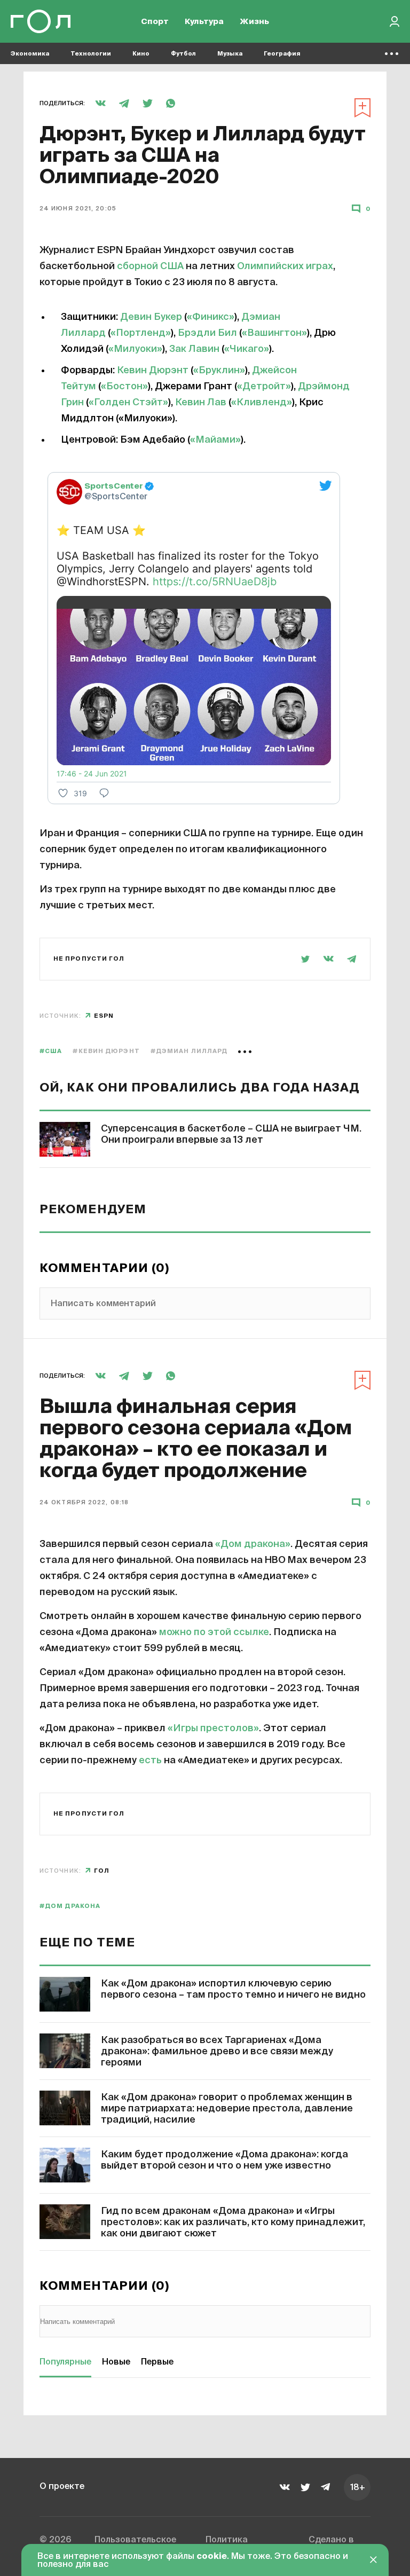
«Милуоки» (135, 349)
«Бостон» (124, 387)
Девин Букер (151, 317)
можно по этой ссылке (214, 1632)
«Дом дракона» (253, 1544)
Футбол (183, 54)
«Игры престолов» (213, 1729)
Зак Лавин (194, 349)
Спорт (155, 22)
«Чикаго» (247, 349)
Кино (141, 54)
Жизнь (254, 22)
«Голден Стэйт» (128, 403)
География (282, 54)
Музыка (230, 54)
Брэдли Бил (207, 333)
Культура (204, 22)
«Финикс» (211, 317)
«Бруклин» (219, 371)
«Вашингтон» (274, 333)
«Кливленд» (262, 403)
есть (150, 1761)
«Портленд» (141, 333)
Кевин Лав (202, 403)
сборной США (150, 266)
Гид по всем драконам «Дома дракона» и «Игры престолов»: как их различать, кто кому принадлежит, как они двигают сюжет (233, 2222)
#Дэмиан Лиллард (189, 1051)
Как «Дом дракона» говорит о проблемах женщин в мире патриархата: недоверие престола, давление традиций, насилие (227, 2109)
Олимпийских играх (285, 266)
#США (51, 1051)
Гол (102, 1871)
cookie (212, 2557)
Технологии (91, 54)
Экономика (30, 54)
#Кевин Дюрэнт (106, 1051)
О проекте (62, 2487)
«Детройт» (264, 387)
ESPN (104, 1016)
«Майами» (215, 440)
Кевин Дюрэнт (154, 371)
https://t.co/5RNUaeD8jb (215, 582)
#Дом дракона (70, 1906)
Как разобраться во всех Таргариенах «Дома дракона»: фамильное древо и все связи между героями (217, 2052)
